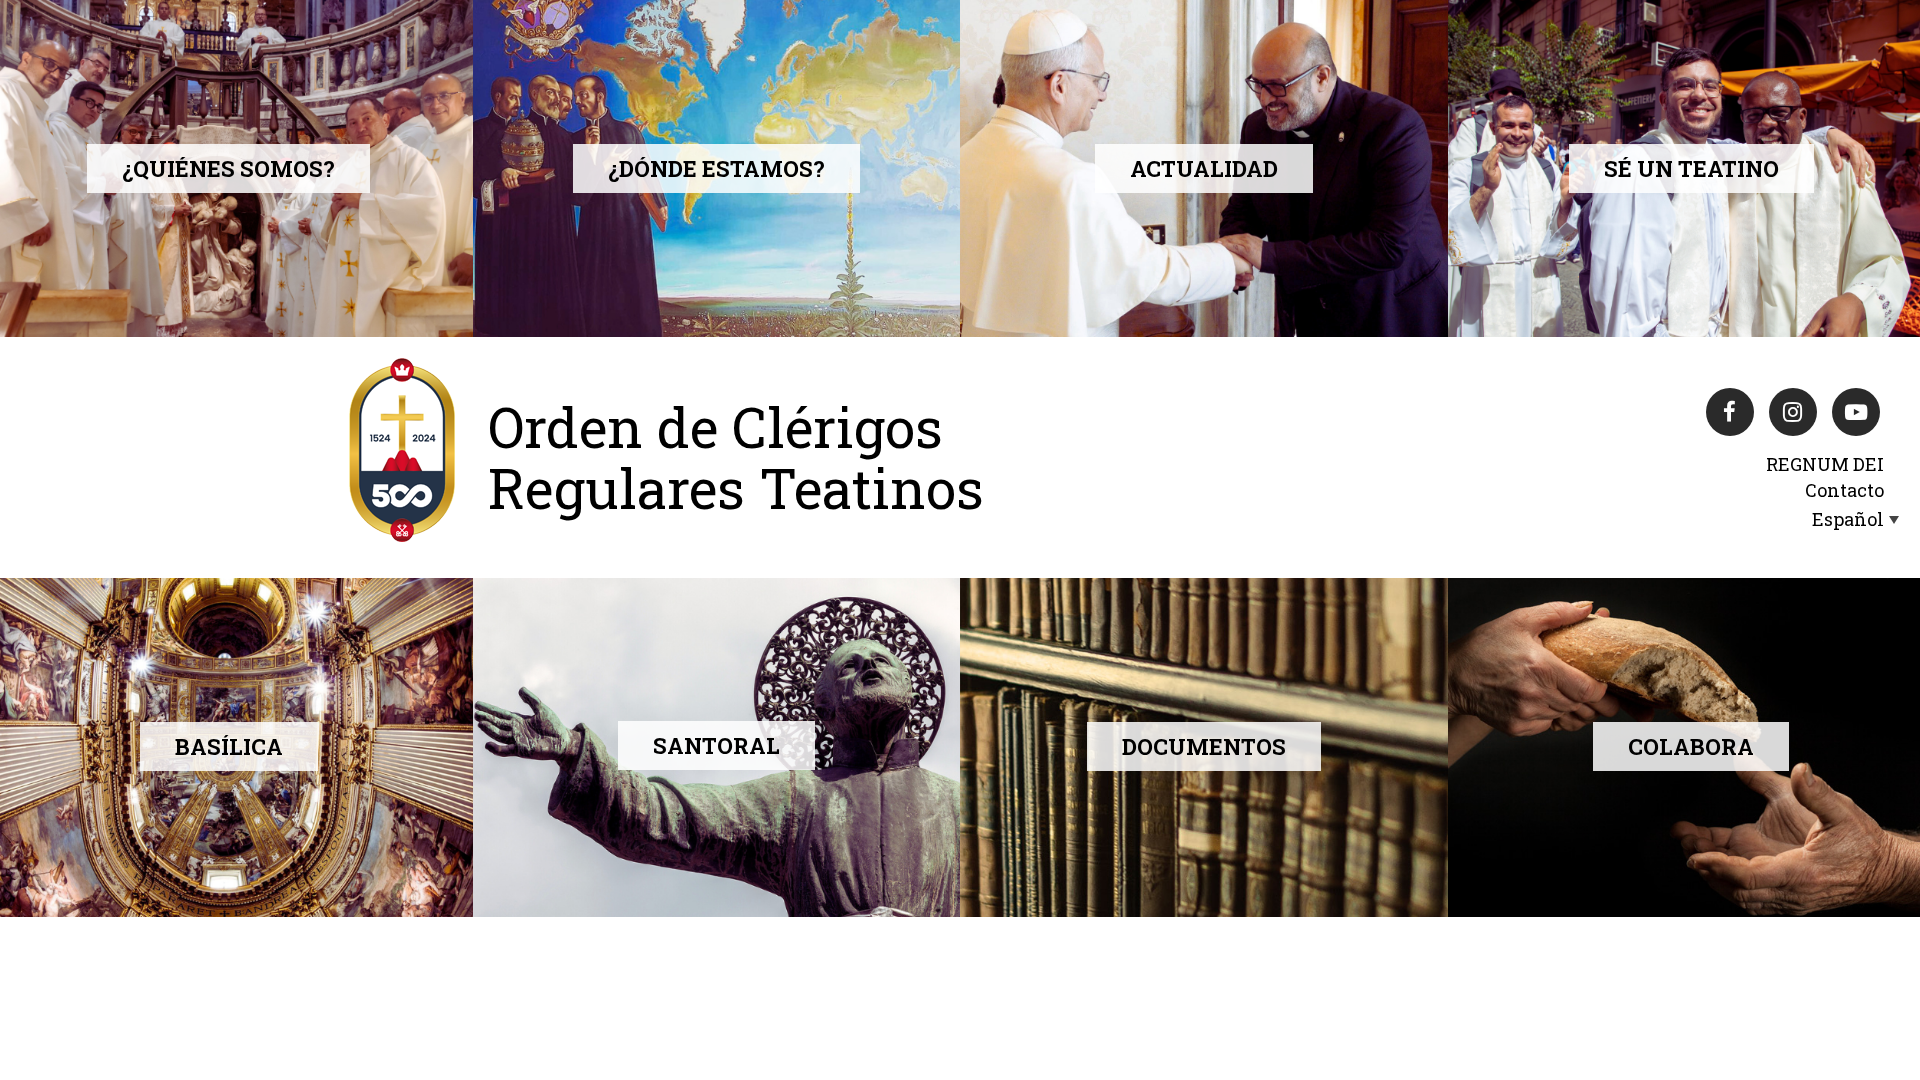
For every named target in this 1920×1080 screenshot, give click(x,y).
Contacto (1844, 490)
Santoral (716, 745)
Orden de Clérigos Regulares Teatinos (736, 457)
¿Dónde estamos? (716, 168)
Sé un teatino (1691, 168)
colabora (1691, 746)
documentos (1204, 746)
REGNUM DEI (1825, 464)
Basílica (229, 746)
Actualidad (1204, 168)
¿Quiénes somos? (228, 168)
